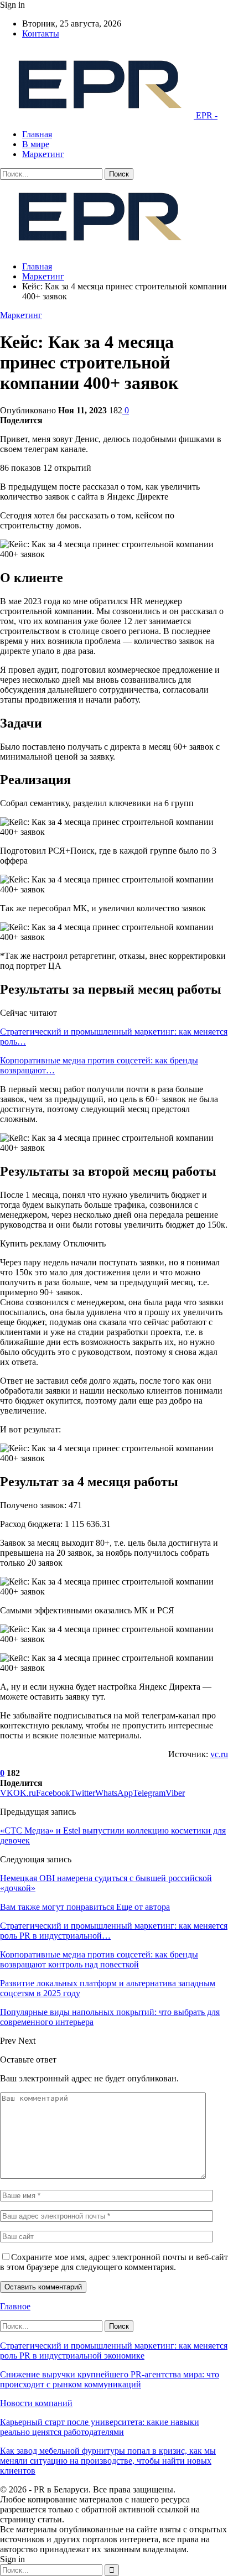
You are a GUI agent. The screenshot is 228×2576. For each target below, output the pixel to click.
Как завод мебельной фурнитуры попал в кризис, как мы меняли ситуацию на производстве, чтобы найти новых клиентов (108, 2461)
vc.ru (219, 1754)
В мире (36, 144)
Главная (37, 134)
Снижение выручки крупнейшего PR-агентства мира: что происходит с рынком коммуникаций (110, 2379)
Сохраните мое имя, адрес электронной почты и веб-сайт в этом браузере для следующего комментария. (114, 2262)
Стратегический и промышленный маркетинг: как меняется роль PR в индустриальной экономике (114, 2351)
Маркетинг (43, 154)
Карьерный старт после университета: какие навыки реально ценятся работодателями (100, 2427)
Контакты (41, 33)
